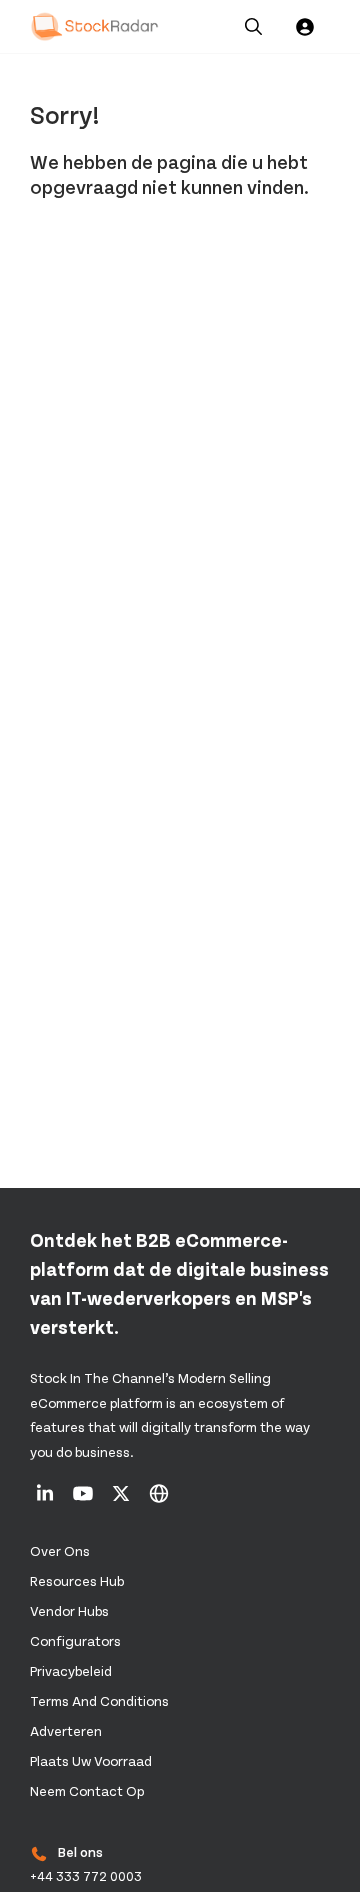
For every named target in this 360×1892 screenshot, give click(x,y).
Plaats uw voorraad (91, 1760)
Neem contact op (87, 1790)
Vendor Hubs (69, 1610)
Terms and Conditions (99, 1700)
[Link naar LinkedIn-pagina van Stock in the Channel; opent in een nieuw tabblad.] (46, 1500)
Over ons (60, 1550)
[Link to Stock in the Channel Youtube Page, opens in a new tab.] (84, 1500)
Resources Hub (77, 1580)
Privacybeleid (71, 1670)
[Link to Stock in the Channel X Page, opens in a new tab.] (122, 1500)
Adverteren (66, 1730)
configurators (75, 1640)
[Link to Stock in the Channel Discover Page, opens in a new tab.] (159, 1500)
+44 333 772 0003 (86, 1876)
